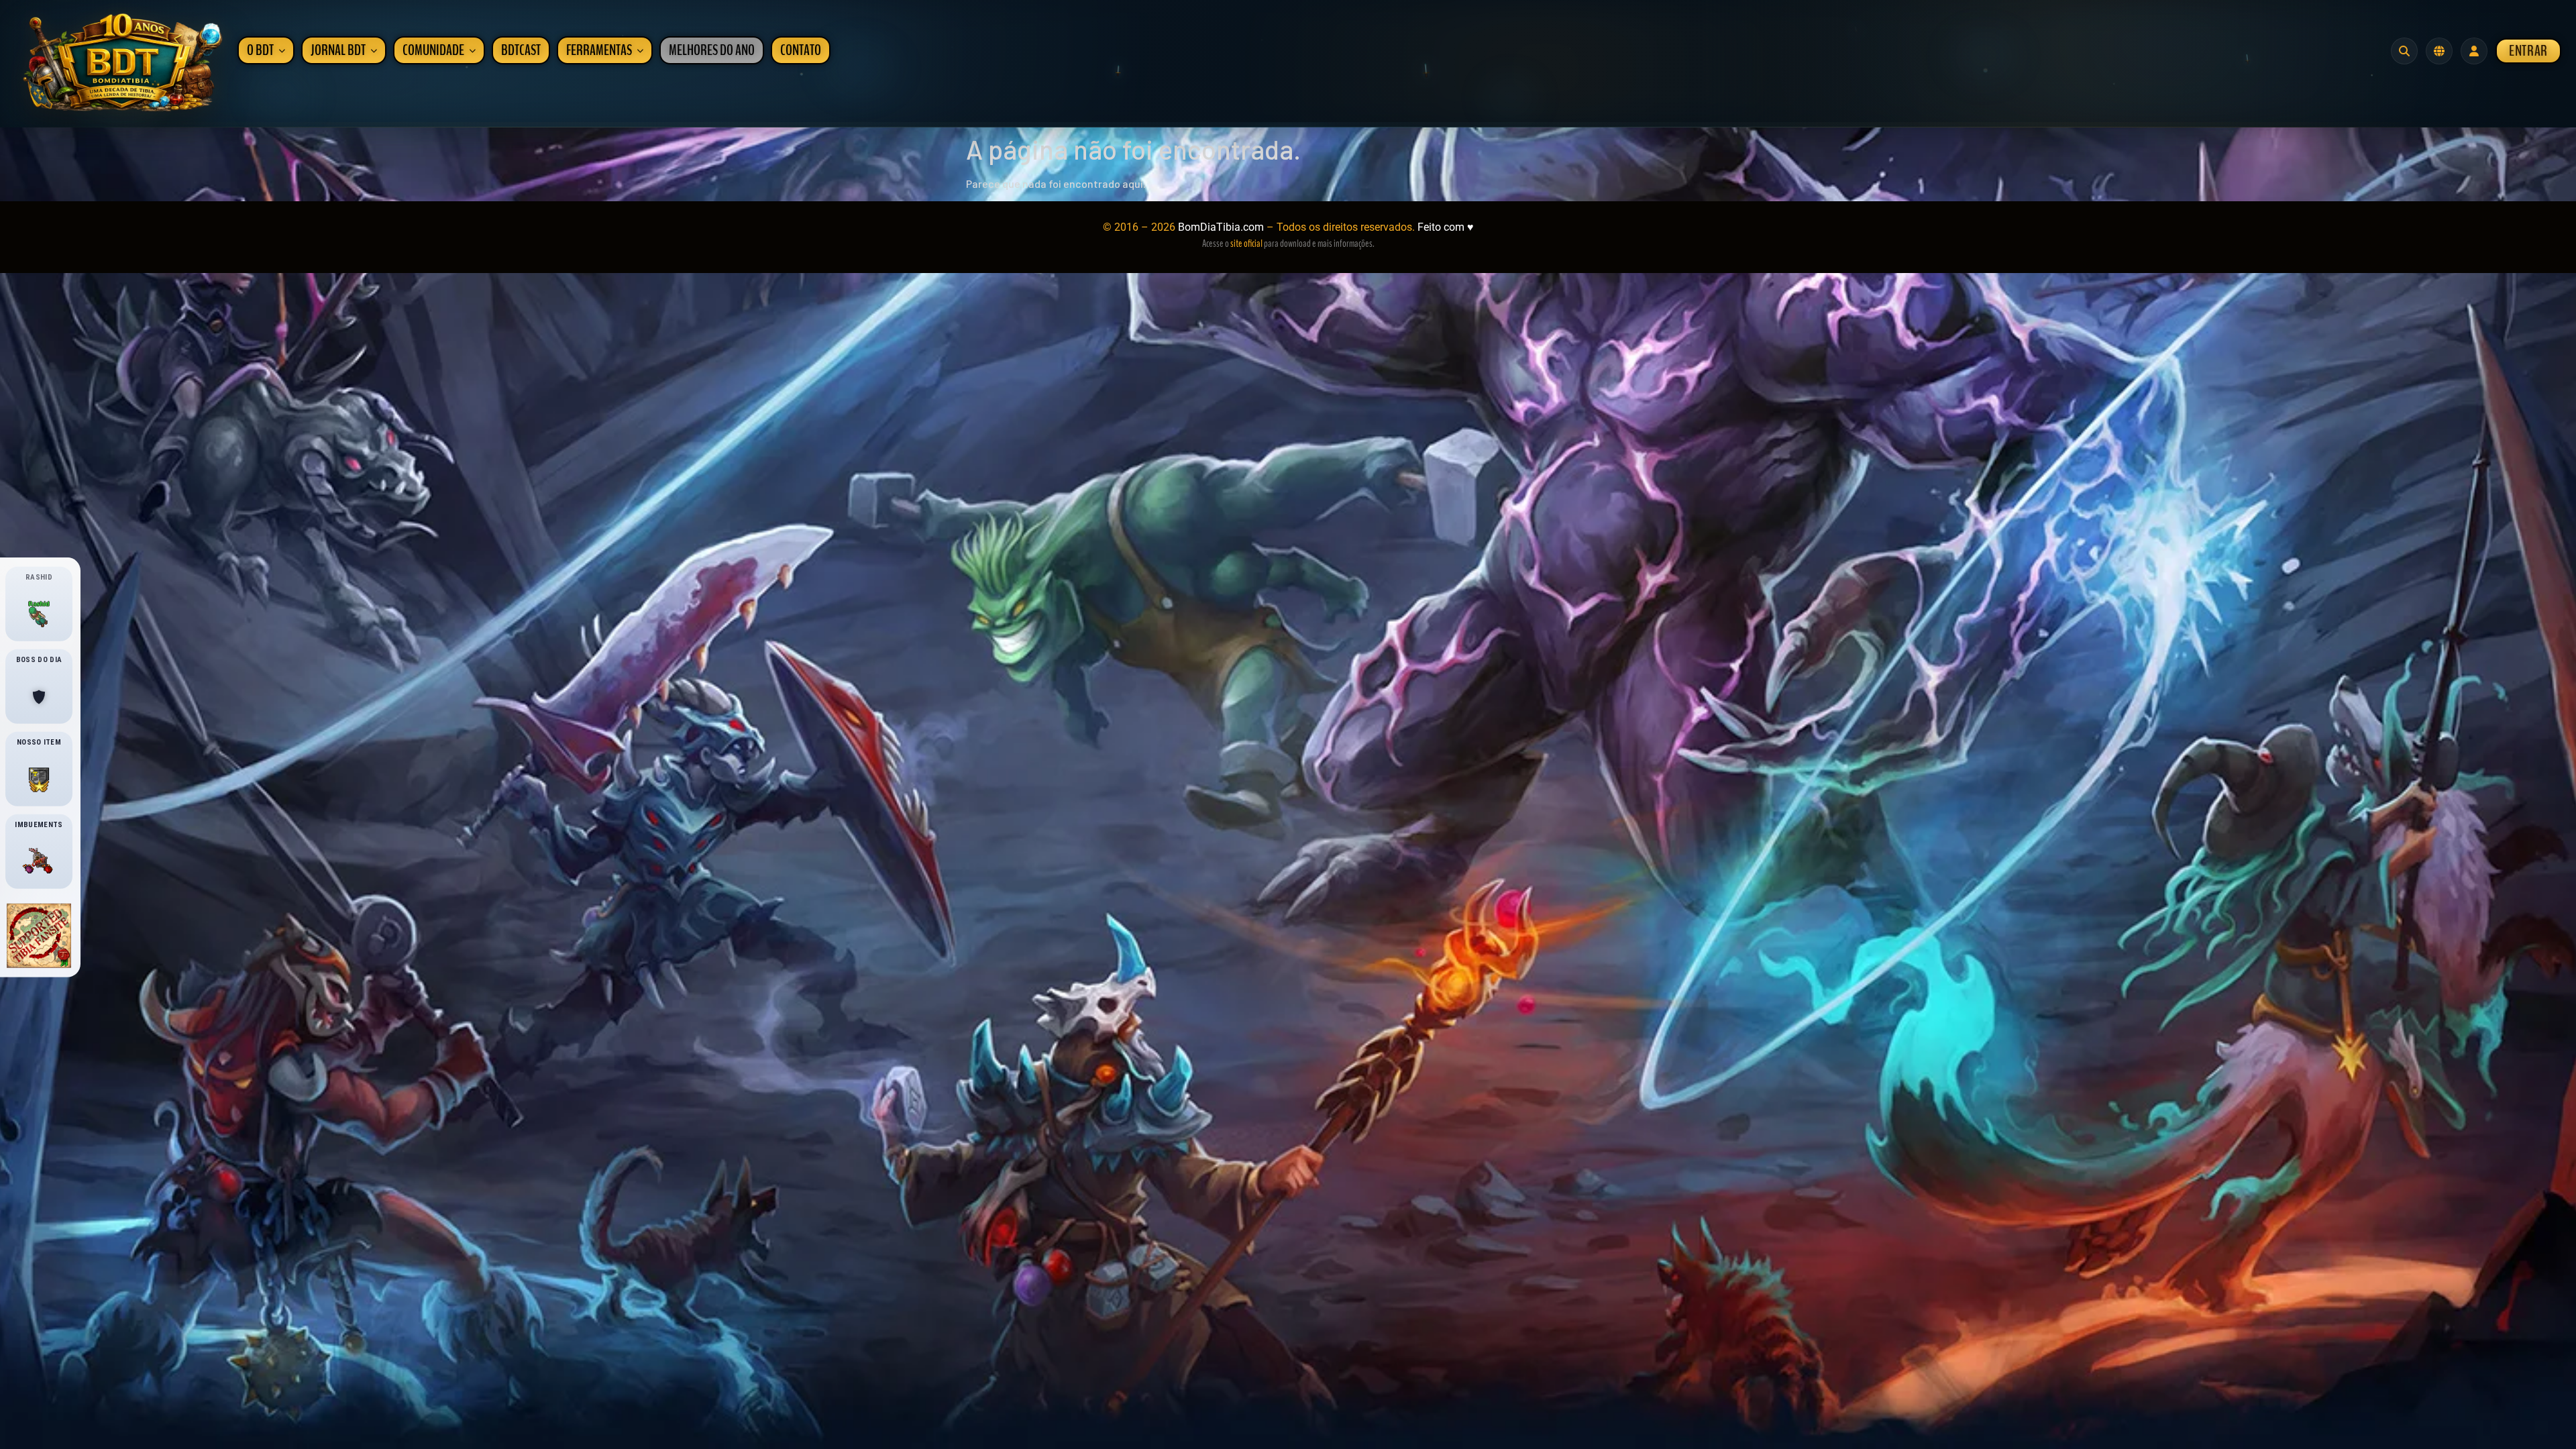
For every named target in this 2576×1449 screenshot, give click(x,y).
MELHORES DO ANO (712, 50)
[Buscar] (2404, 51)
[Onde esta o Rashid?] (39, 614)
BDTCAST (521, 50)
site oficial (1246, 244)
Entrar (2528, 51)
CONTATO (801, 50)
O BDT (260, 50)
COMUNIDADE (433, 50)
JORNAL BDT (338, 50)
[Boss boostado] (39, 697)
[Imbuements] (39, 862)
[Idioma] (2439, 51)
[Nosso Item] (39, 780)
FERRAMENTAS (599, 50)
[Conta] (2474, 51)
